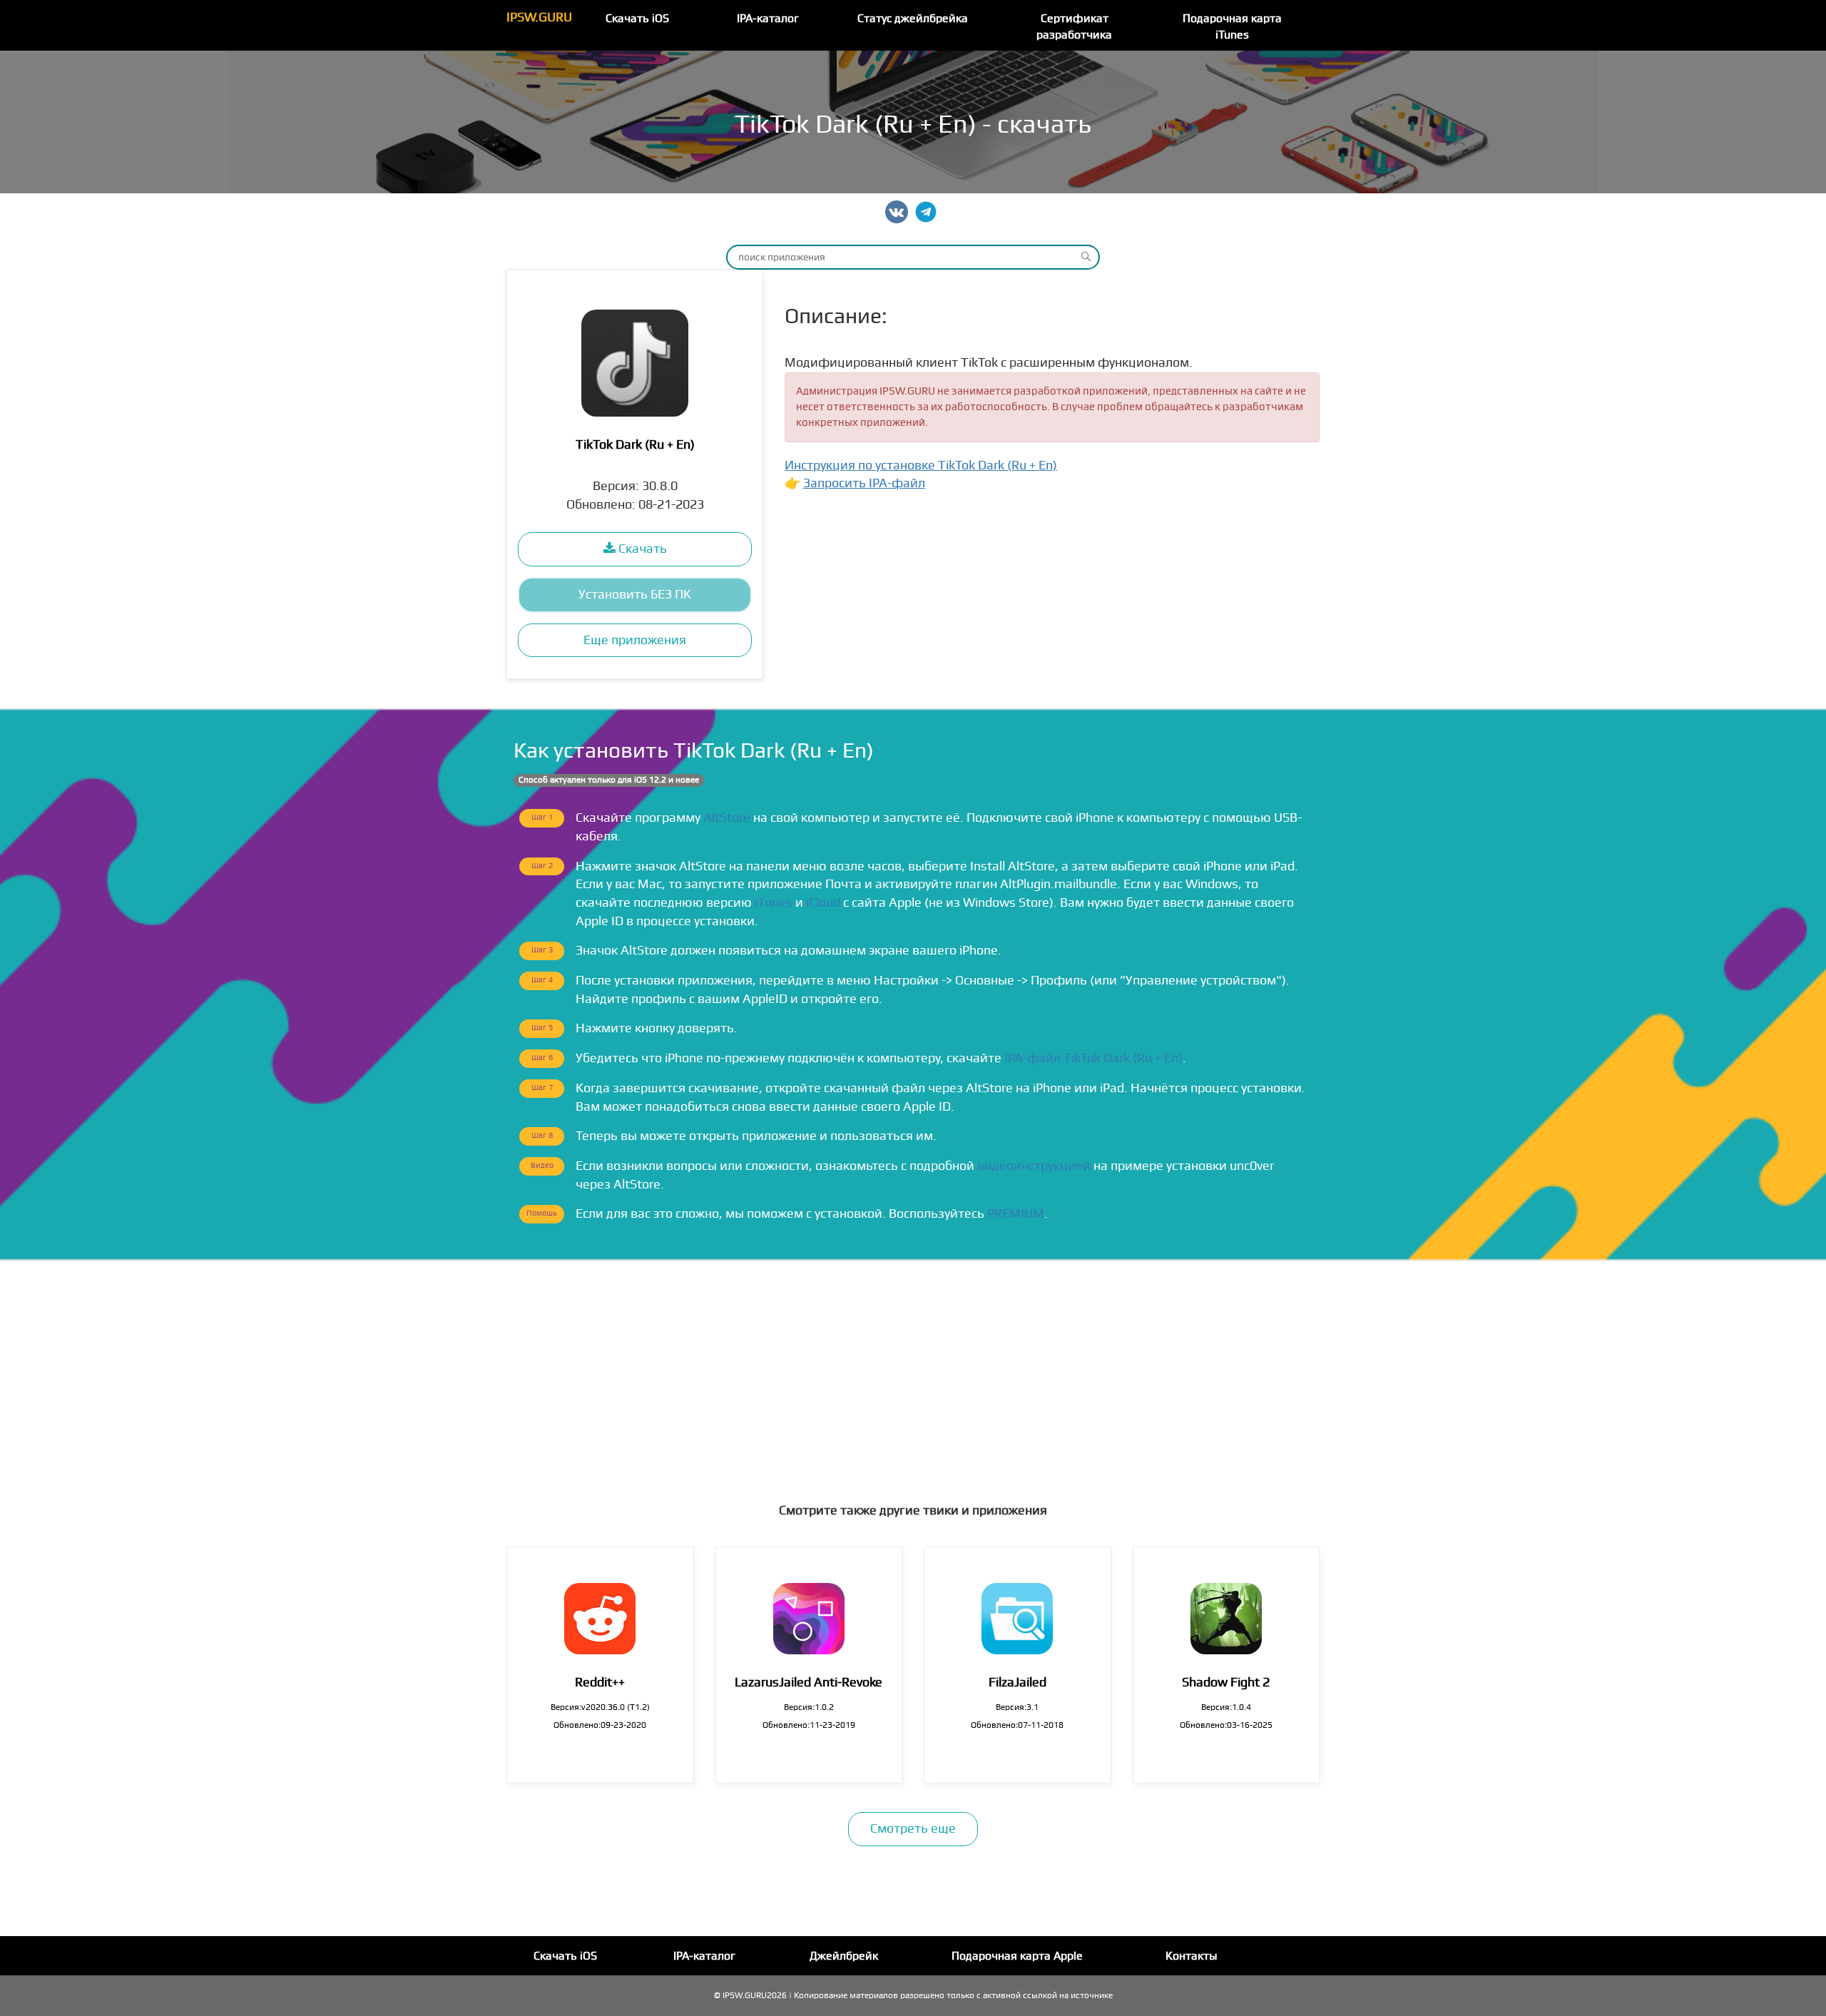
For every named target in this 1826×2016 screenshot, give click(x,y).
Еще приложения (635, 640)
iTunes (774, 903)
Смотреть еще (913, 1829)
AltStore (727, 818)
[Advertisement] (913, 1368)
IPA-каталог (768, 19)
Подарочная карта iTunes (1232, 27)
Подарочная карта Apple (1017, 1956)
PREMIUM (1016, 1214)
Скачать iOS (637, 19)
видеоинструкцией (1034, 1166)
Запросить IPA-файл (864, 483)
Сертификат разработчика (1074, 27)
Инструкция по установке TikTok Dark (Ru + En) (921, 465)
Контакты (1192, 1956)
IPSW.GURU (539, 17)
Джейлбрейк (844, 1956)
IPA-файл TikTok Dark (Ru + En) (1093, 1058)
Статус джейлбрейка (913, 19)
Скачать (641, 549)
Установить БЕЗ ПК (635, 595)
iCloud (823, 903)
